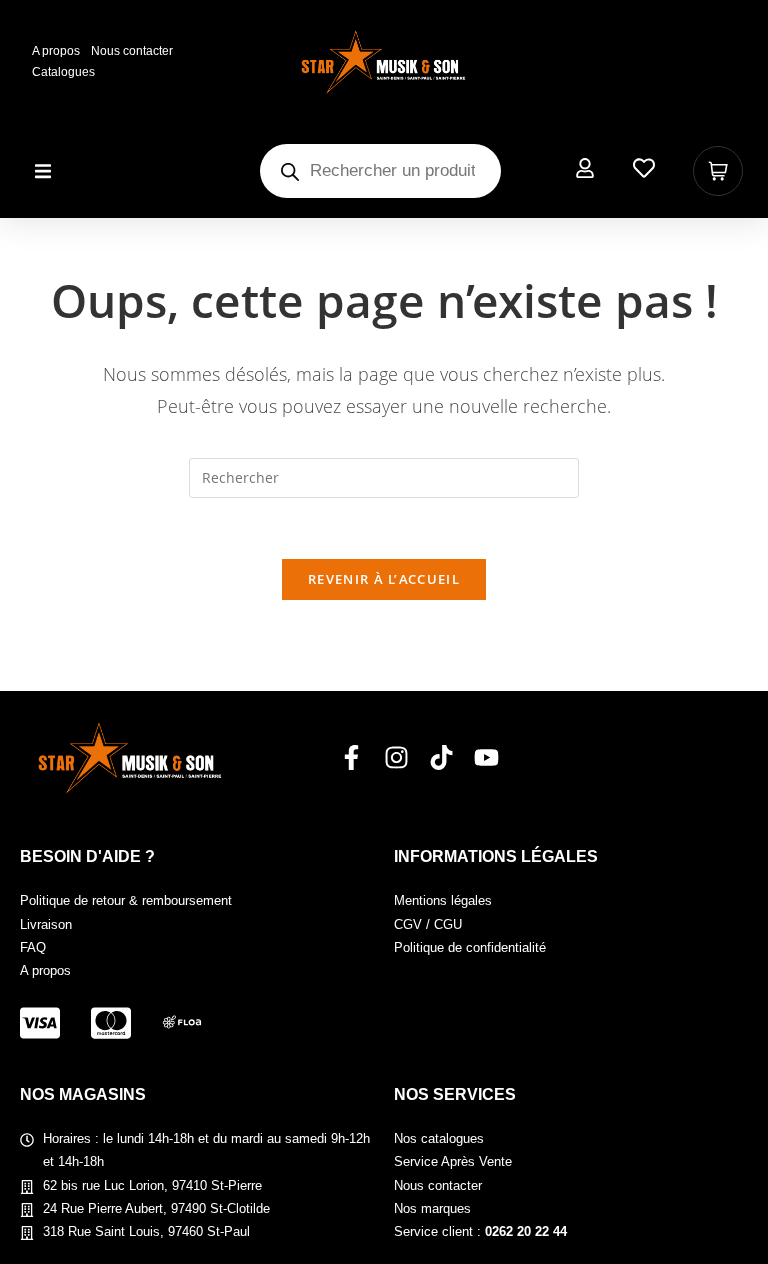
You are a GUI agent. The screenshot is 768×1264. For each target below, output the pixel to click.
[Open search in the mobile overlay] (380, 171)
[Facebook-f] (351, 757)
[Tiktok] (441, 757)
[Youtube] (486, 757)
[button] (42, 171)
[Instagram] (396, 757)
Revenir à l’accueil (384, 579)
